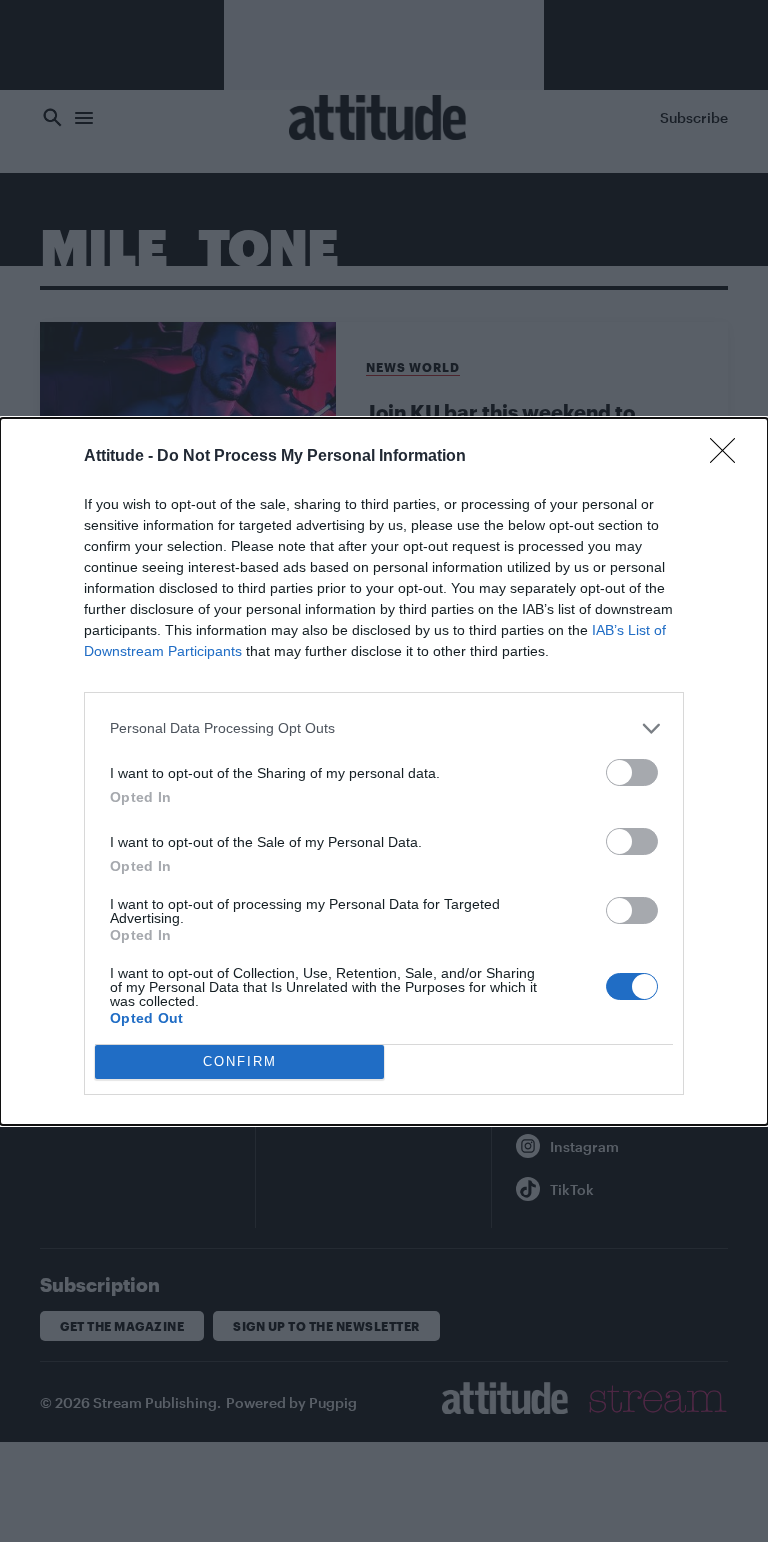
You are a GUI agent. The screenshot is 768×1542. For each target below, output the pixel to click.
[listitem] (384, 728)
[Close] (729, 457)
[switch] (632, 772)
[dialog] (384, 771)
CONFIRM (240, 1061)
